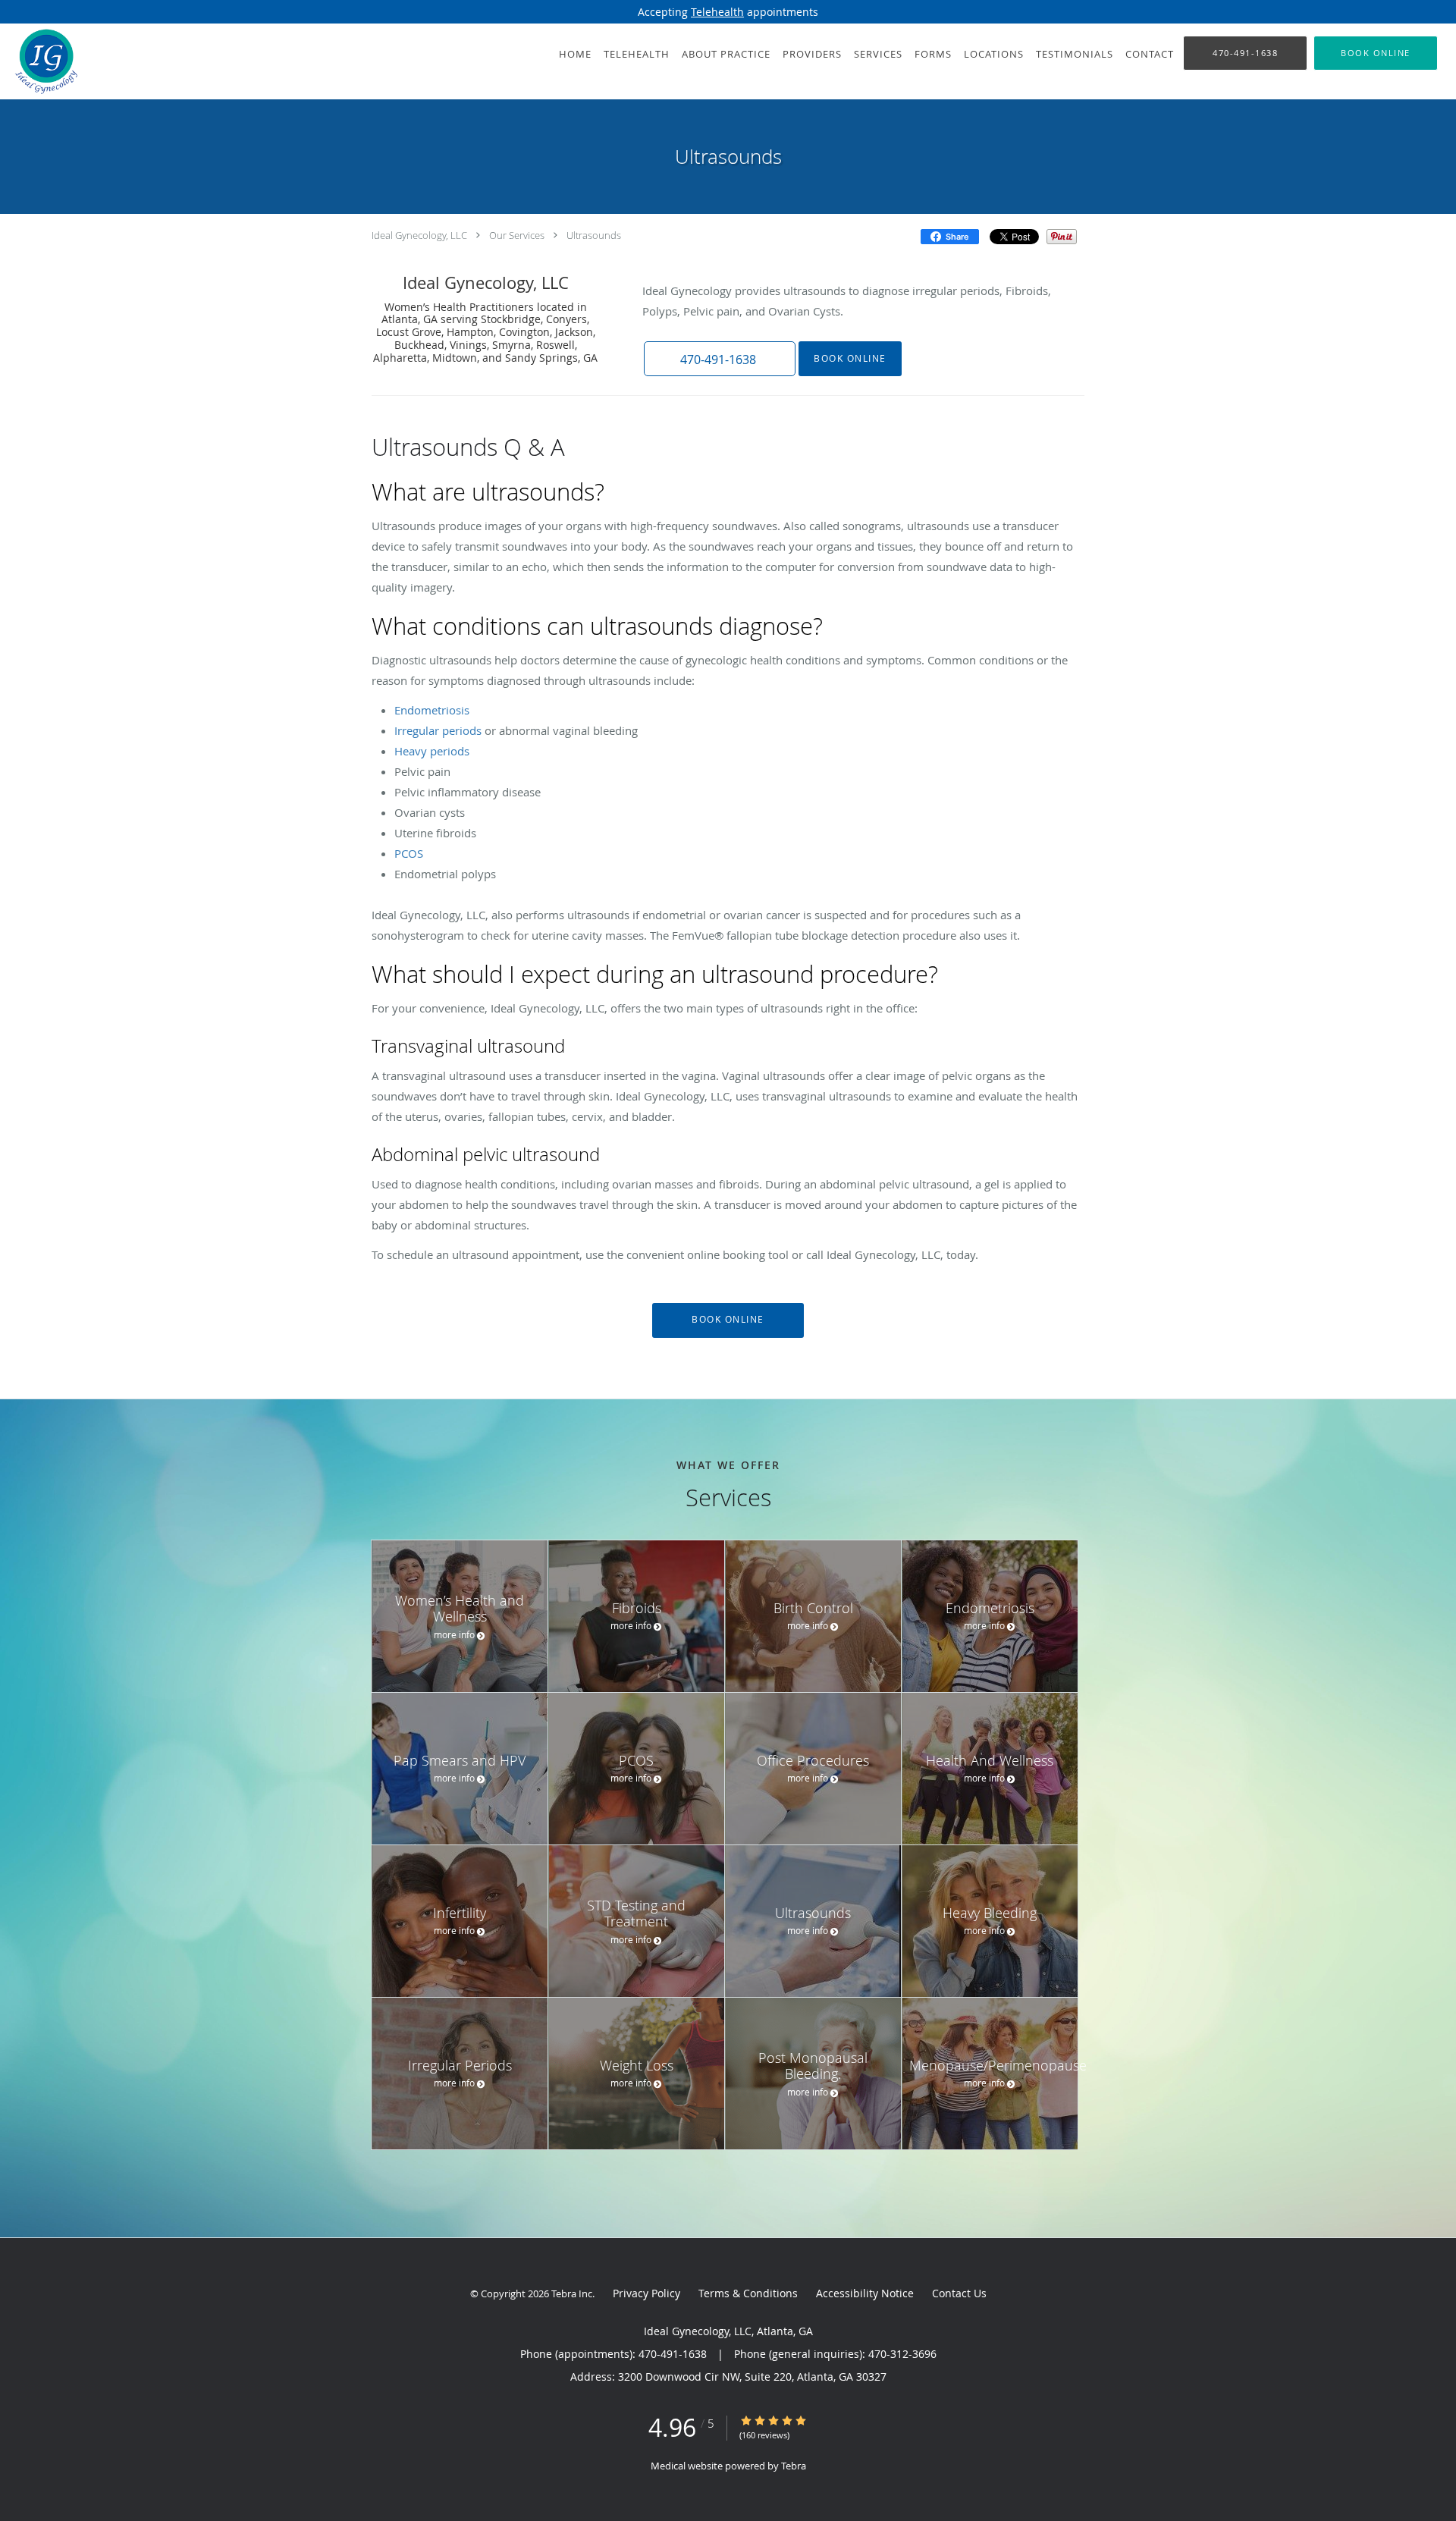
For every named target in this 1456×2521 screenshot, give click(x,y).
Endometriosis (432, 710)
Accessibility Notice (865, 2293)
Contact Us (959, 2293)
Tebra (794, 2466)
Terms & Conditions (748, 2293)
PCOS (409, 853)
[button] (1376, 53)
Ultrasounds (594, 235)
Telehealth (717, 12)
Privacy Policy (646, 2293)
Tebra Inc (572, 2293)
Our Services (517, 235)
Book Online (850, 358)
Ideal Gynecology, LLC (419, 235)
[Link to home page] (42, 61)
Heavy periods (432, 751)
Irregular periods (438, 730)
